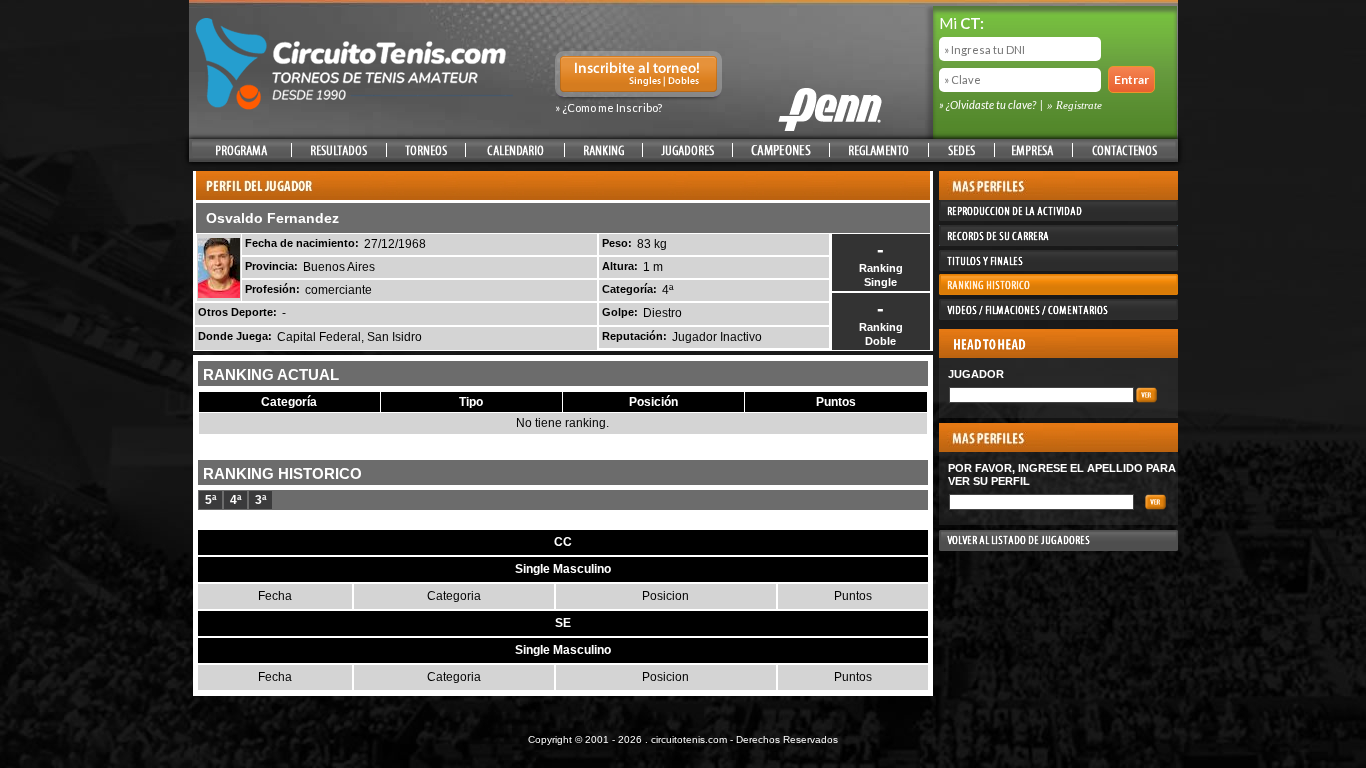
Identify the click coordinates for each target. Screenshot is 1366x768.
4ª (235, 500)
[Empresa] (1033, 150)
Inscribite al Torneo (638, 76)
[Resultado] (339, 150)
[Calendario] (515, 150)
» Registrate (1074, 105)
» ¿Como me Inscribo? (608, 107)
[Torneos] (426, 150)
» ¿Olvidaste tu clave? (988, 104)
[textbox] (1041, 395)
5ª (210, 500)
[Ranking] (603, 150)
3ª (260, 500)
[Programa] (241, 150)
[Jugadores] (688, 150)
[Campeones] (781, 150)
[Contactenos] (1124, 150)
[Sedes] (961, 150)
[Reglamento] (879, 150)
